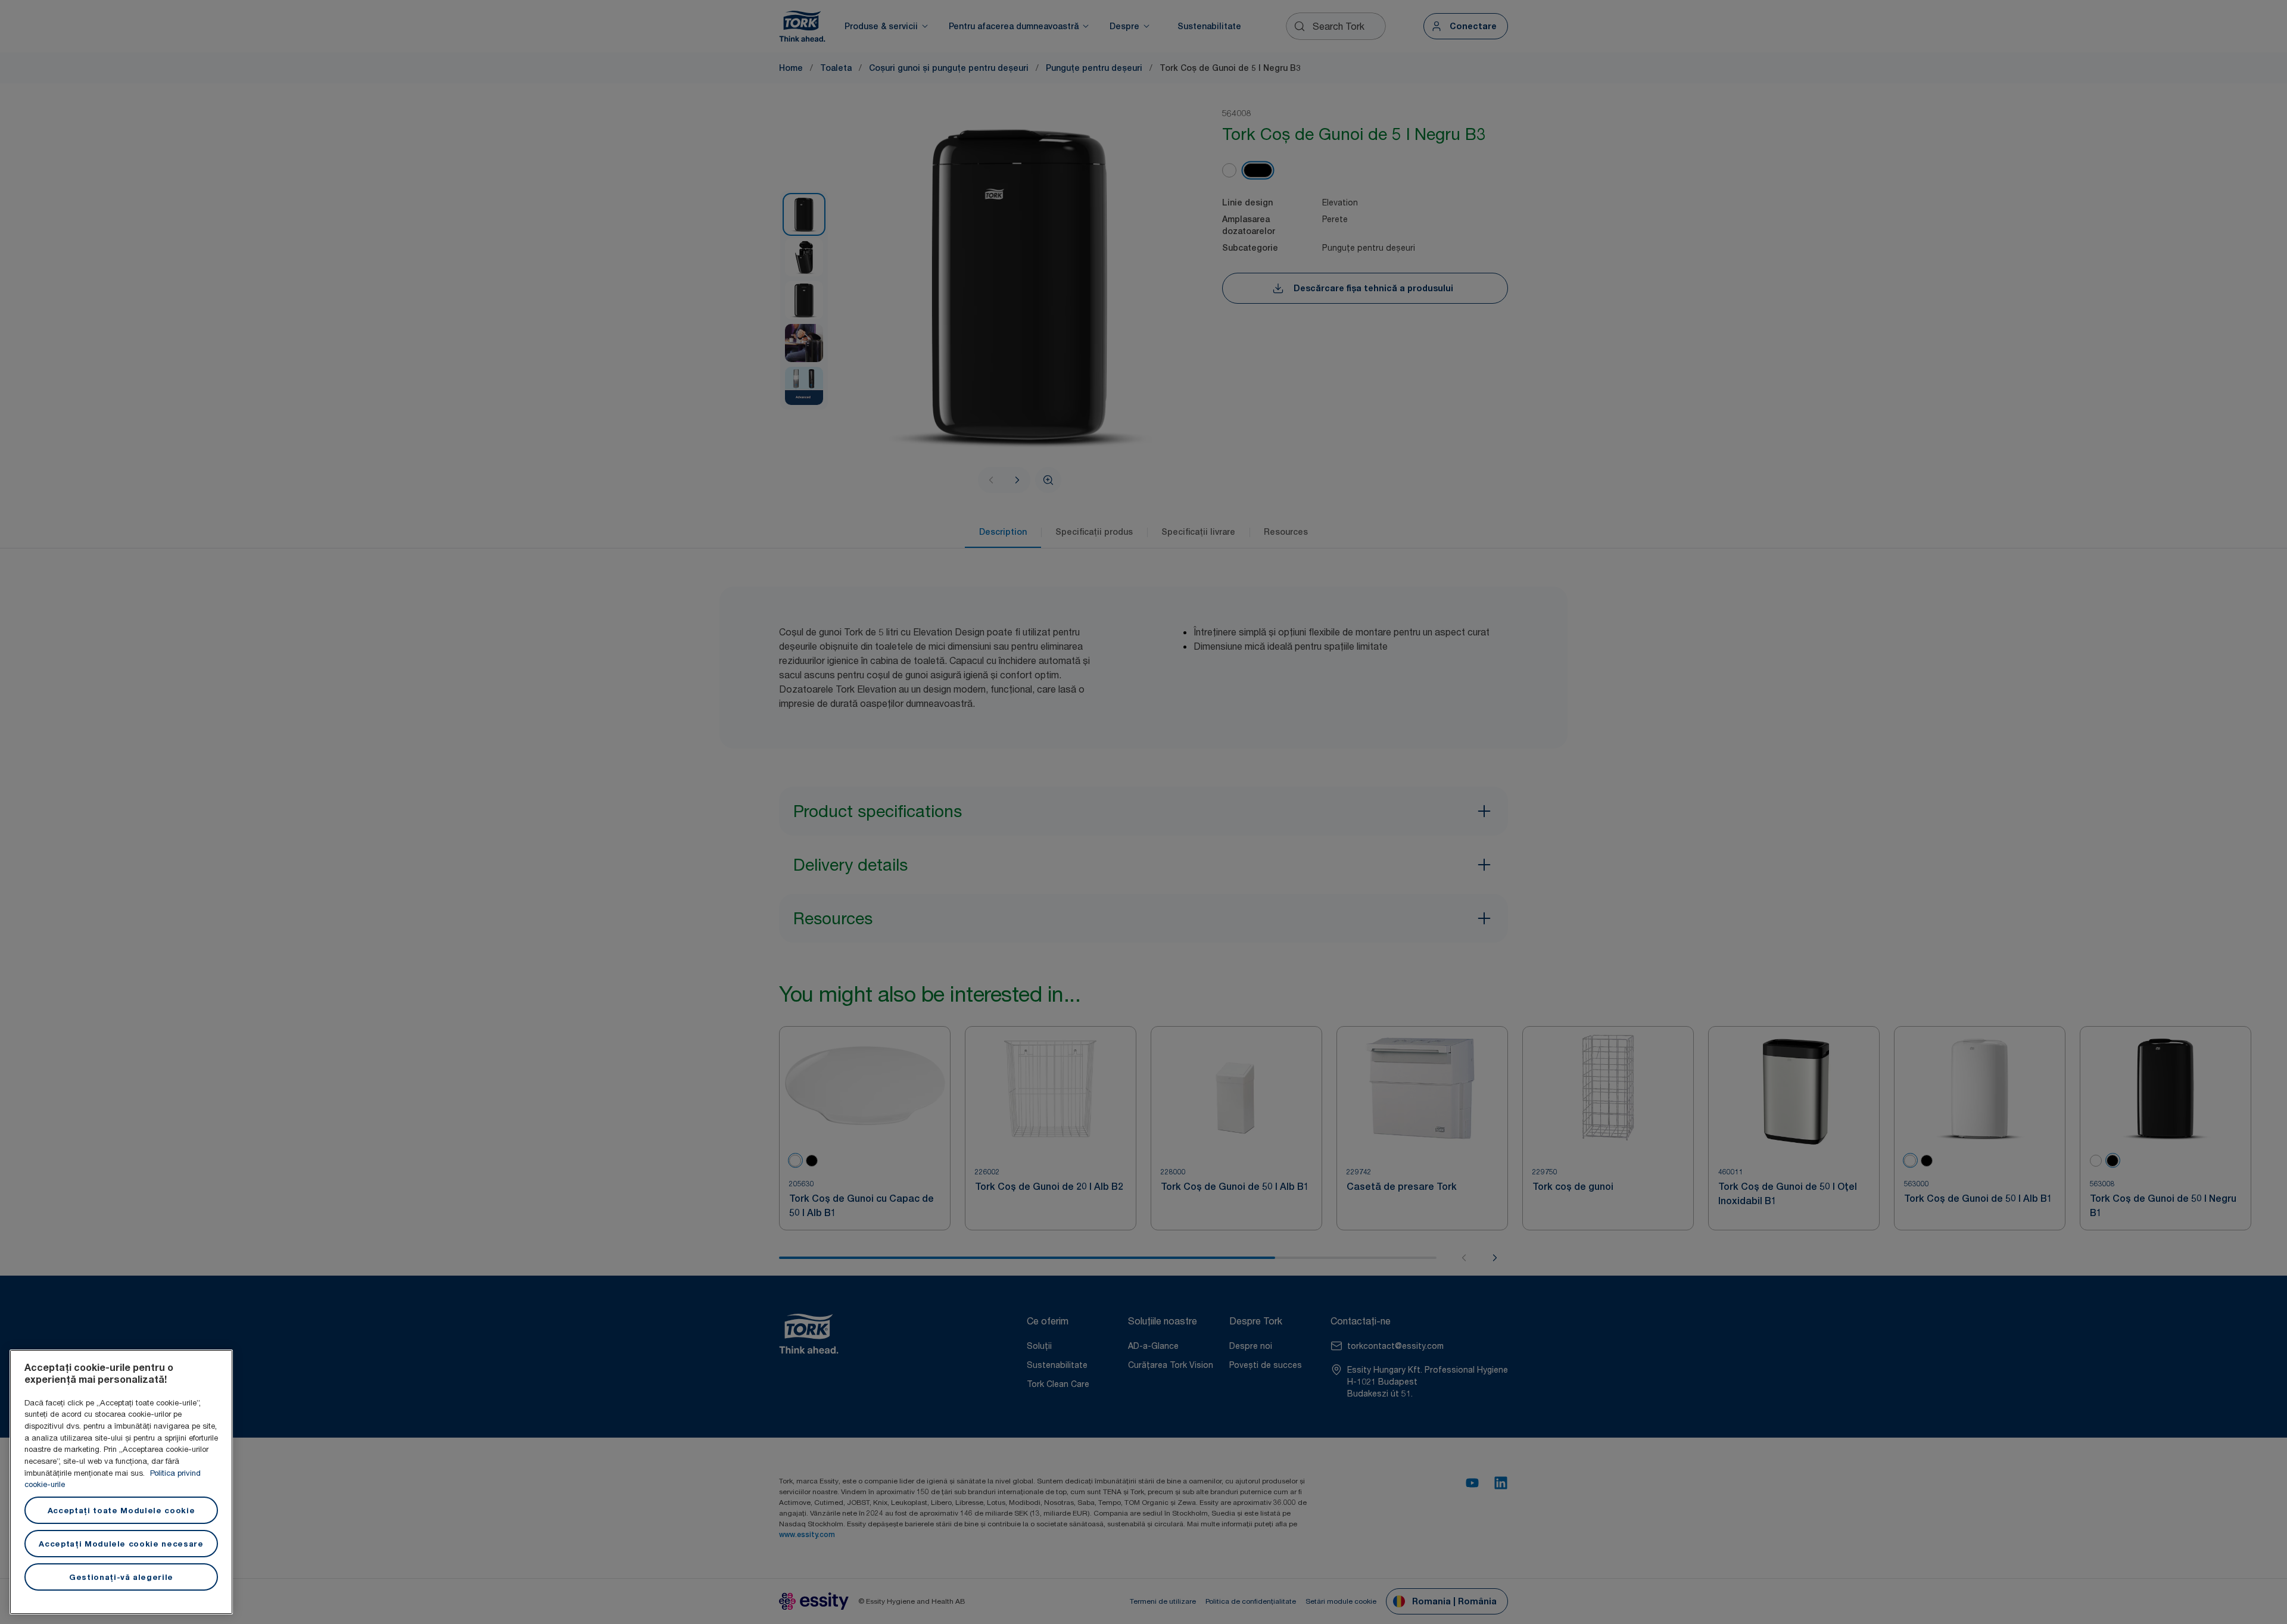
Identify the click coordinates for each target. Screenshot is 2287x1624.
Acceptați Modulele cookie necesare (121, 1544)
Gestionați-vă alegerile (121, 1577)
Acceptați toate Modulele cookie (121, 1510)
